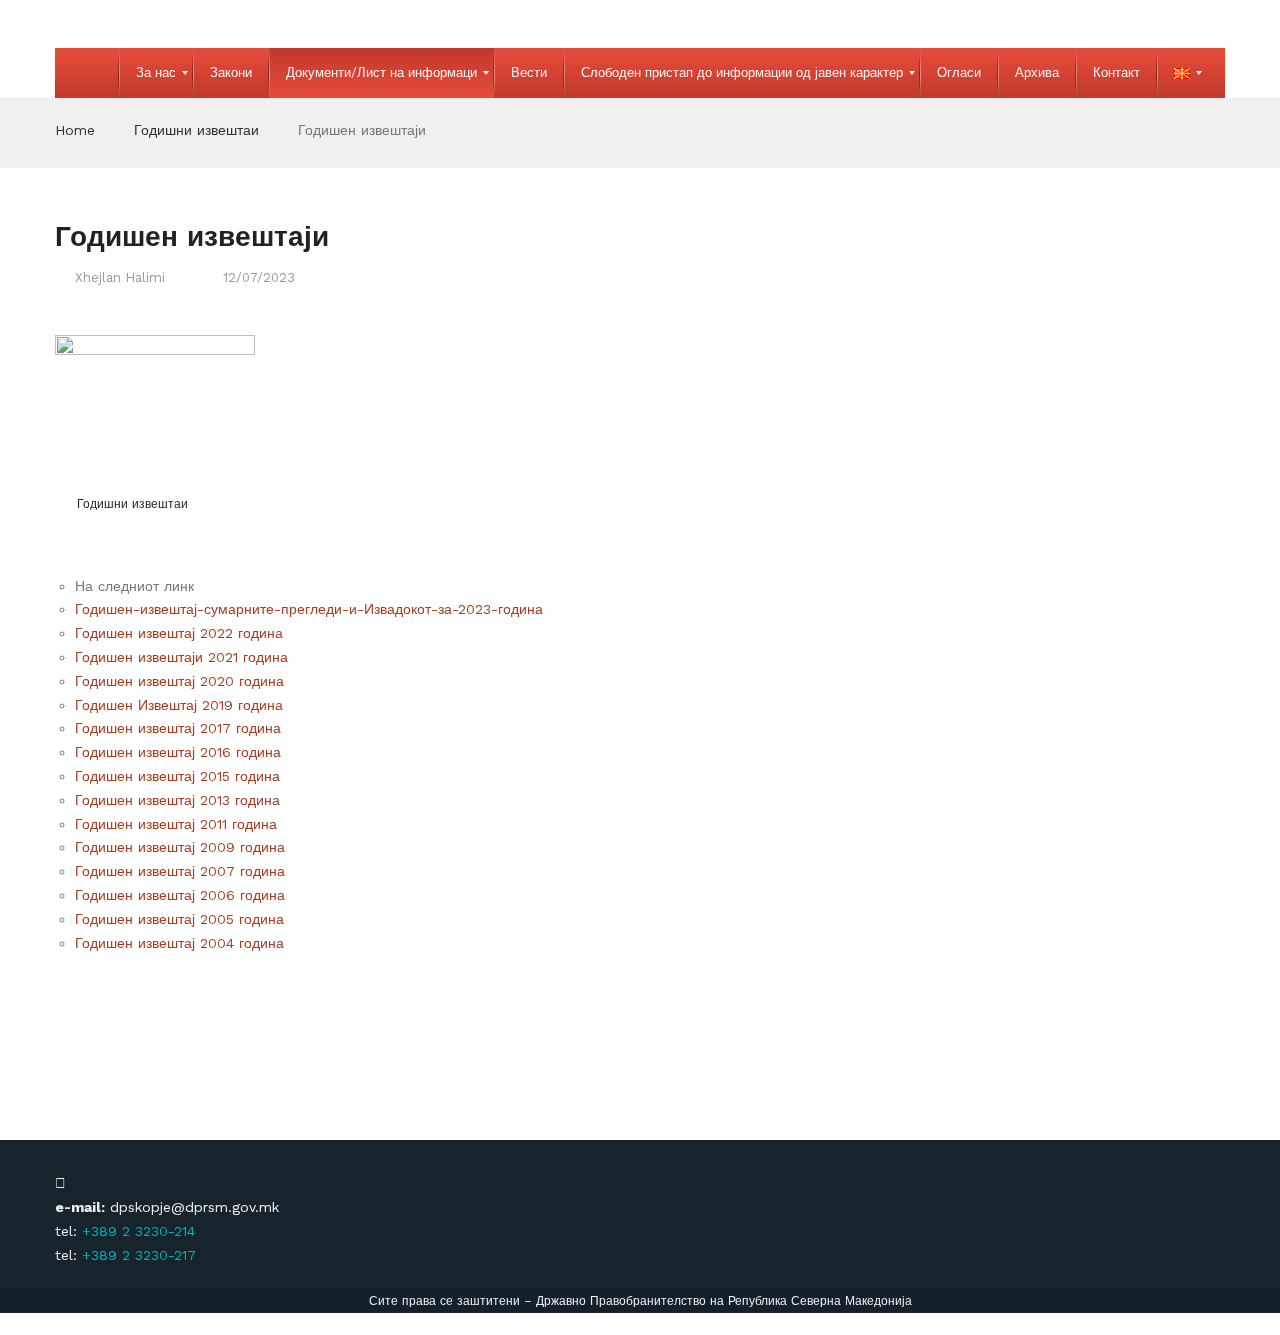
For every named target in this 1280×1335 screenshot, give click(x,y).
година (265, 657)
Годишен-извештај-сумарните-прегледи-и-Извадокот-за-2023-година (309, 609)
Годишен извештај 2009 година (180, 847)
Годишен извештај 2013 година (177, 800)
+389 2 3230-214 (138, 1231)
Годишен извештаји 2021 (159, 657)
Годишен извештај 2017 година (178, 728)
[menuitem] (87, 73)
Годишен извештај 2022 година (179, 633)
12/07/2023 (259, 277)
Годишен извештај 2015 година (177, 776)
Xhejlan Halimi (120, 277)
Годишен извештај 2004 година (179, 943)
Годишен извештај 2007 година (180, 871)
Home (75, 130)
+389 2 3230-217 (139, 1255)
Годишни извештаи (196, 130)
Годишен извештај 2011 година (176, 824)
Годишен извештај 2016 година (178, 752)
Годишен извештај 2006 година (180, 895)
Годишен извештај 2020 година (179, 681)
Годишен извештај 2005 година (179, 919)
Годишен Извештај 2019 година (179, 705)
